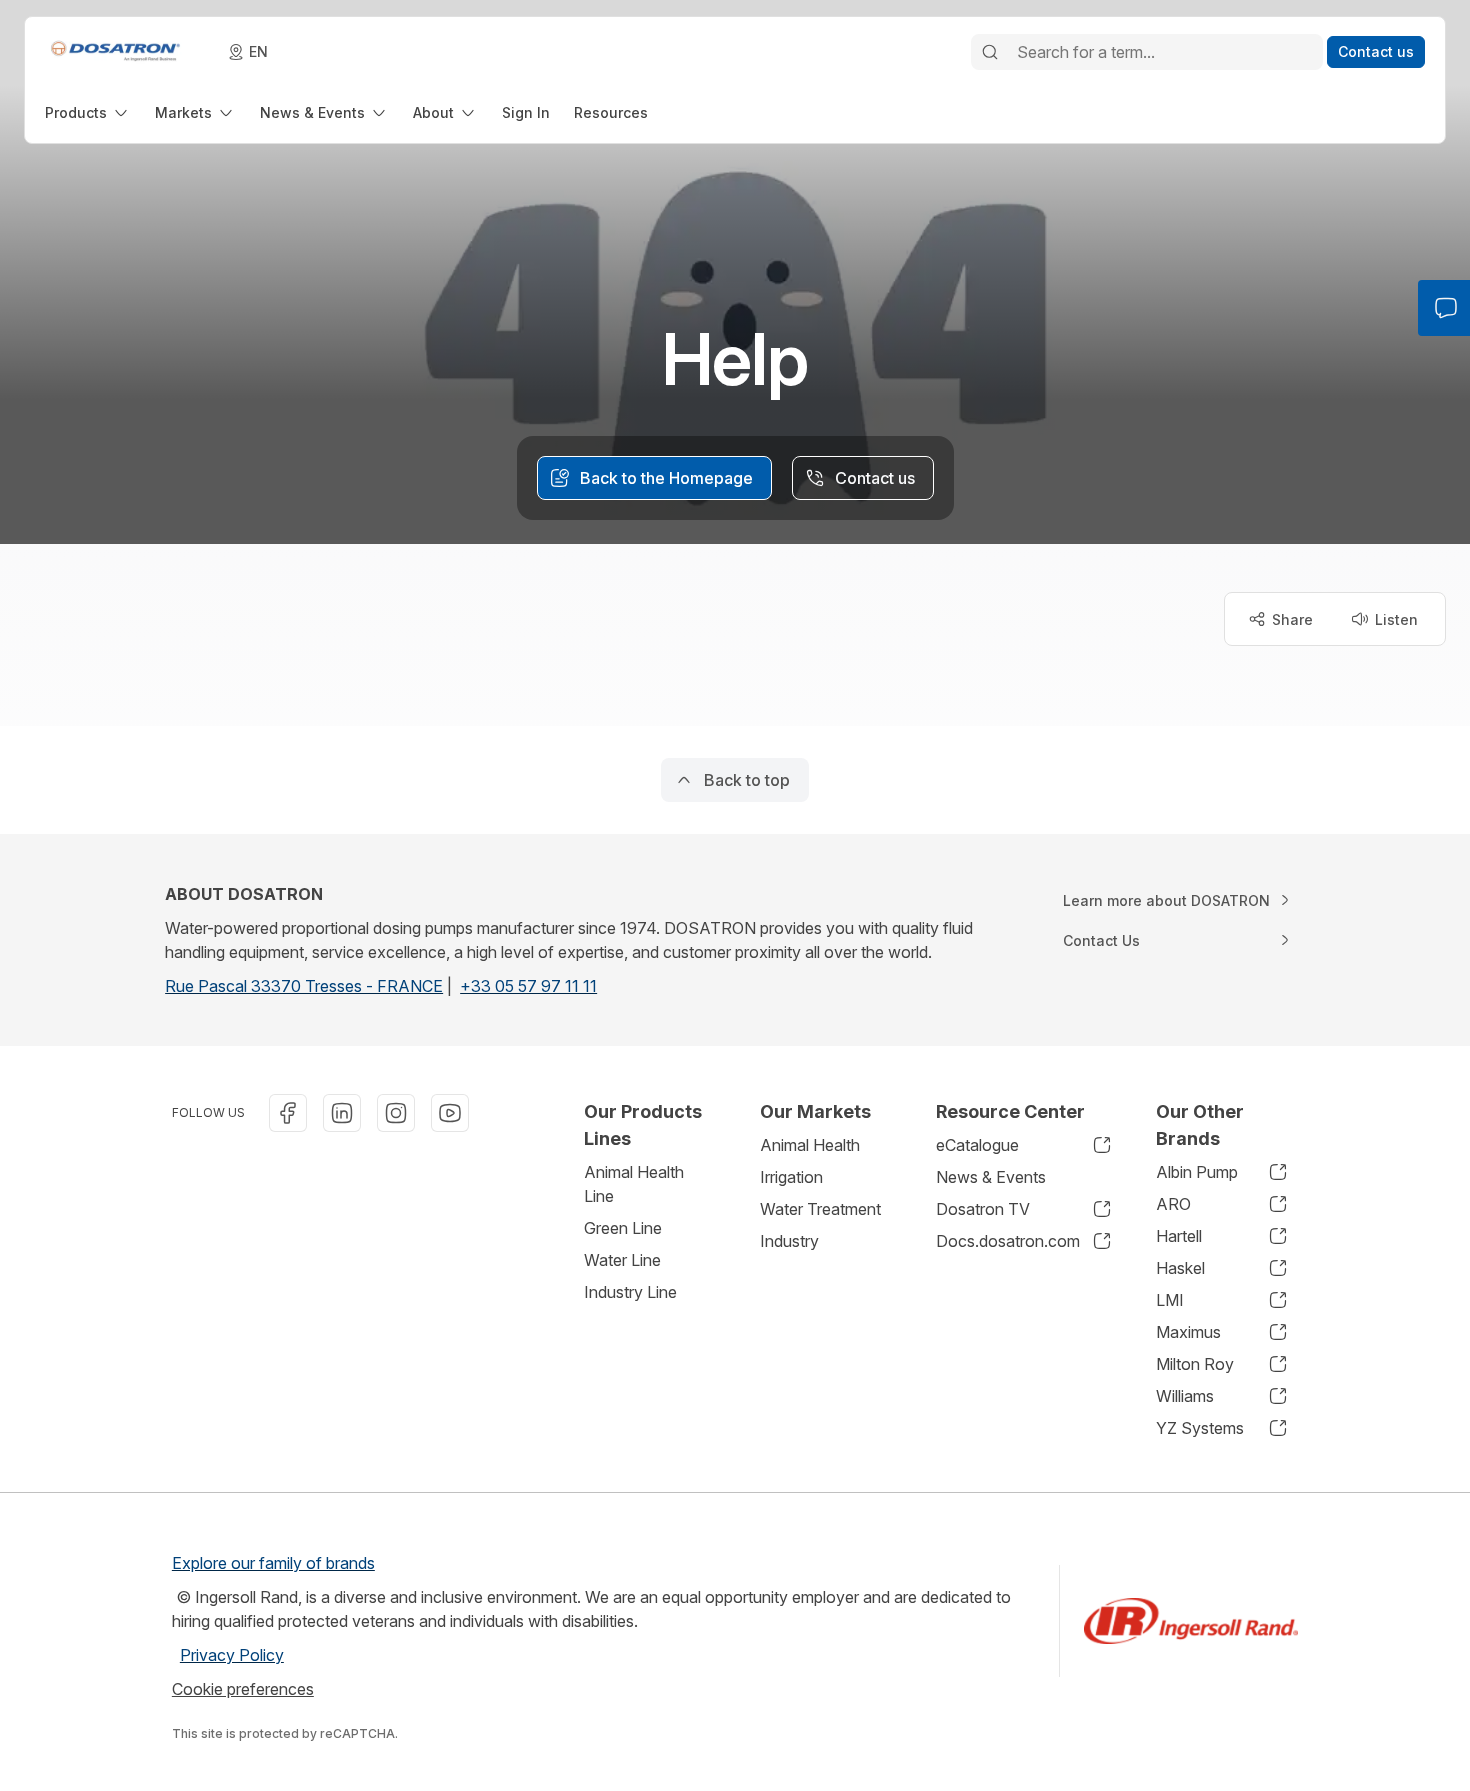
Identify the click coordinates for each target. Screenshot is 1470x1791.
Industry (789, 1241)
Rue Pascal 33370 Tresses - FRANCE (304, 986)
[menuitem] (88, 112)
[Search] (990, 52)
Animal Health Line (634, 1184)
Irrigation (791, 1177)
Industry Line (630, 1292)
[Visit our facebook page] (288, 1113)
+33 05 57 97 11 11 (528, 986)
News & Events (991, 1177)
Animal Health (810, 1145)
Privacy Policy (232, 1655)
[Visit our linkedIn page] (342, 1113)
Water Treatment (820, 1209)
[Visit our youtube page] (450, 1113)
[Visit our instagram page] (396, 1113)
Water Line (622, 1260)
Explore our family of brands (273, 1563)
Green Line (623, 1228)
